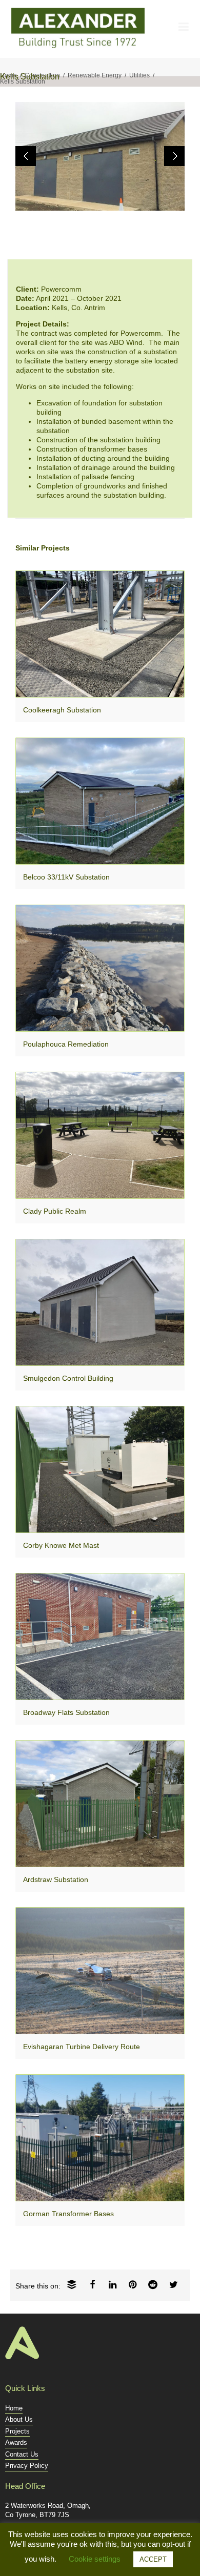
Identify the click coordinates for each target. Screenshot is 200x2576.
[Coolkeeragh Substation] (100, 634)
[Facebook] (92, 2284)
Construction (42, 75)
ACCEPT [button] (153, 2559)
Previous (26, 156)
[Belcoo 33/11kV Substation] (100, 801)
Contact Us (22, 2454)
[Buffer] (72, 2284)
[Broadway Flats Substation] (100, 1637)
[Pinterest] (132, 2284)
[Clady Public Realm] (100, 1135)
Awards (16, 2442)
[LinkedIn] (112, 2284)
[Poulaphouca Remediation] (100, 968)
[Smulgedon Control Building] (100, 1302)
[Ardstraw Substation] (100, 1804)
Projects (17, 2431)
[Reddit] (153, 2284)
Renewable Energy (95, 75)
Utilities (139, 75)
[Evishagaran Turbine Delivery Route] (100, 1971)
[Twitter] (174, 2284)
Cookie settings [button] (95, 2559)
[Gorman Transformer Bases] (100, 2138)
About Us (19, 2419)
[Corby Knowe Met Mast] (100, 1469)
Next (174, 156)
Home (8, 75)
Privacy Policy (27, 2466)
